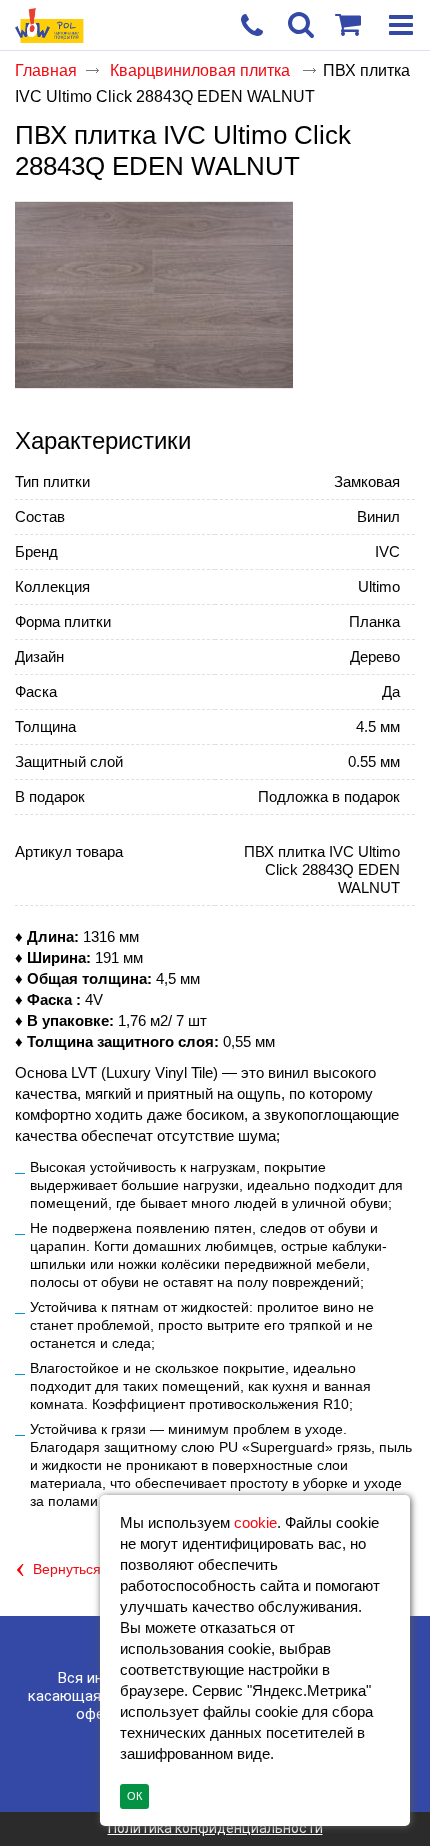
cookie (255, 1522)
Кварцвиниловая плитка (202, 70)
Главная (46, 70)
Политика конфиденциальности (215, 1828)
